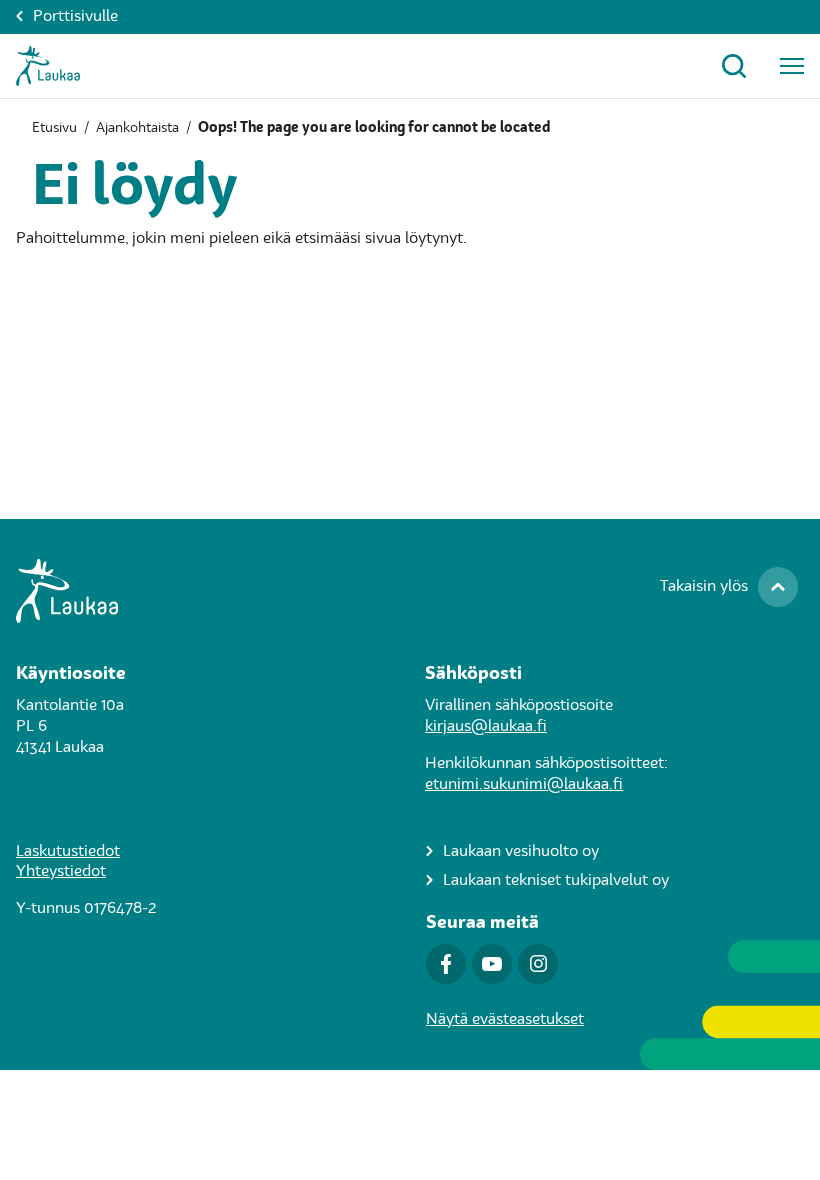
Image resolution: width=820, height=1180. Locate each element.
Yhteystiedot (61, 872)
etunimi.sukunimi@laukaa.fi (524, 785)
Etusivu (54, 128)
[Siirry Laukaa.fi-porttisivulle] (410, 591)
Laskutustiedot (68, 852)
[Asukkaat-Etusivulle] (48, 66)
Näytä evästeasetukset (505, 1020)
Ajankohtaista (137, 128)
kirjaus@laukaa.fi (486, 727)
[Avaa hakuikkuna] (734, 66)
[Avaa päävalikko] (792, 66)
